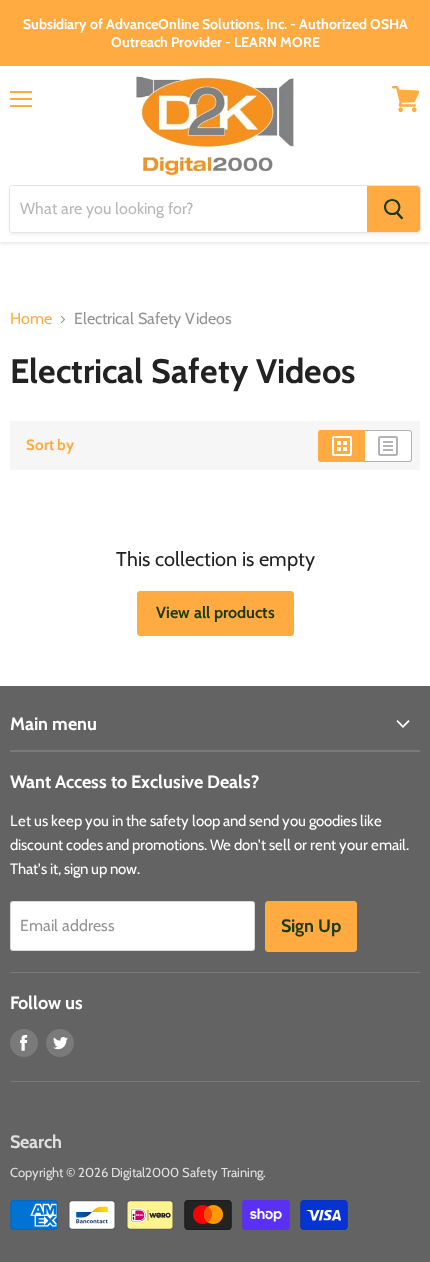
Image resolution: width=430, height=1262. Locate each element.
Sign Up (311, 926)
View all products (215, 612)
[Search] (393, 209)
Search (36, 1142)
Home (31, 319)
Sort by (50, 445)
